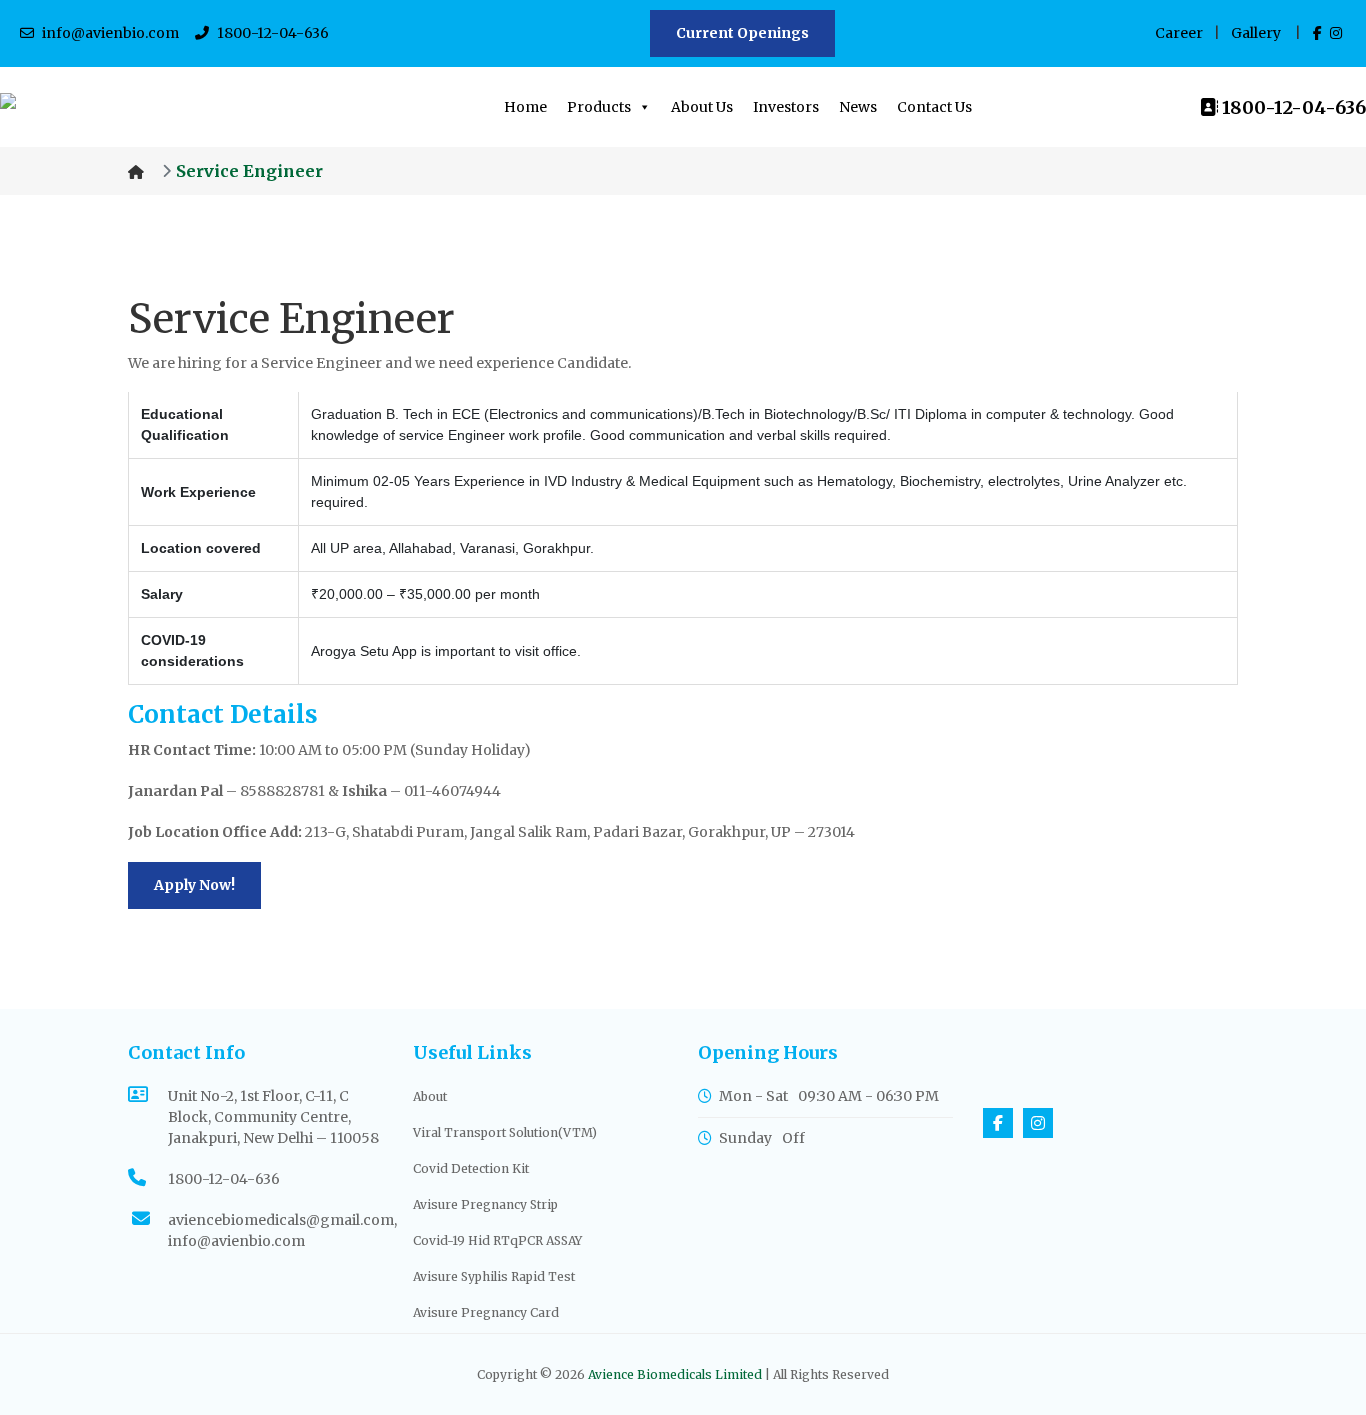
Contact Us (934, 107)
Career (1179, 33)
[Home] (138, 171)
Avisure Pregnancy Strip (485, 1204)
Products (599, 107)
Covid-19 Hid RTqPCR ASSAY (497, 1240)
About (430, 1096)
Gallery (1256, 33)
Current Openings (742, 33)
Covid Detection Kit (471, 1168)
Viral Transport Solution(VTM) (505, 1132)
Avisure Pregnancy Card (486, 1312)
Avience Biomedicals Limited (675, 1374)
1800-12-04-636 (273, 33)
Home (525, 107)
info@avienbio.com (110, 33)
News (858, 107)
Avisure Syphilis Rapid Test (494, 1276)
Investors (786, 107)
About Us (702, 107)
